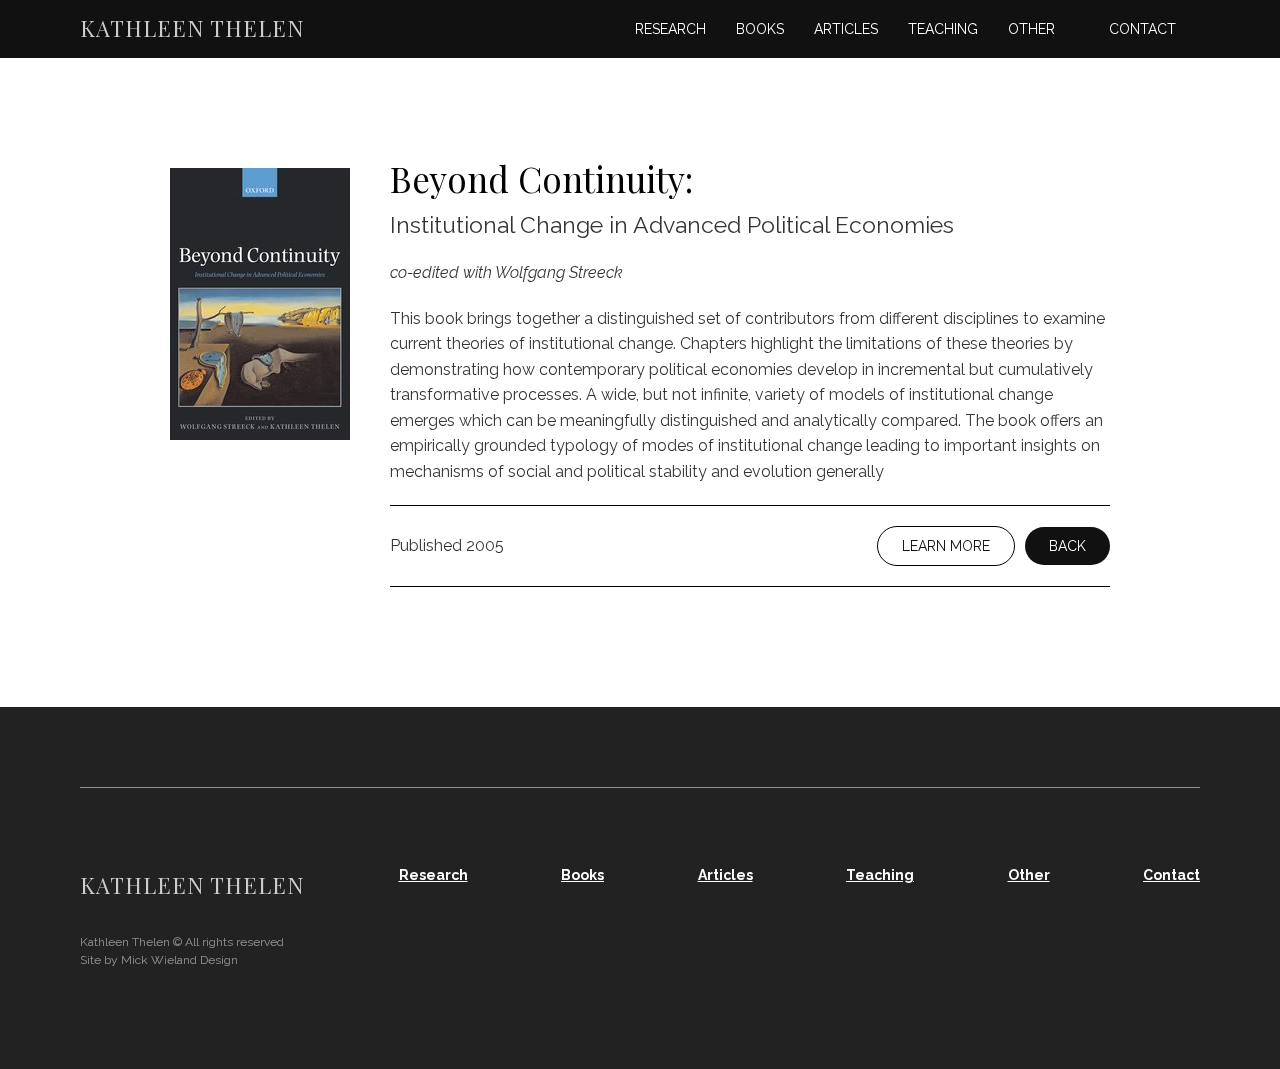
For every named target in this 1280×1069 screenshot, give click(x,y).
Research (433, 875)
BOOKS (760, 29)
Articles (725, 875)
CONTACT (1142, 29)
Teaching (880, 875)
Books (582, 875)
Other (1029, 875)
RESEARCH (670, 29)
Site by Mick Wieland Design (159, 960)
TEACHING (943, 29)
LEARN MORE (946, 546)
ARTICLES (846, 29)
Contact (1171, 875)
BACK (1067, 546)
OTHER (1031, 29)
